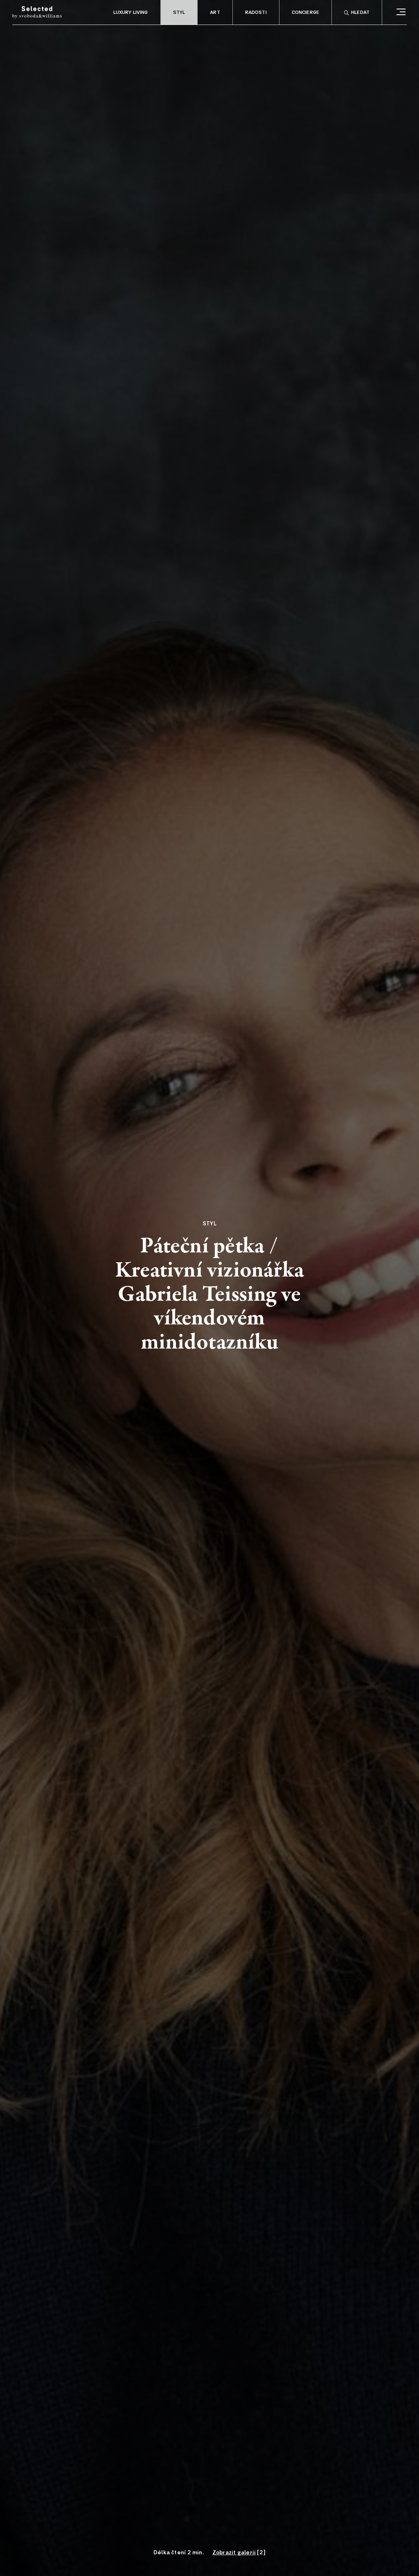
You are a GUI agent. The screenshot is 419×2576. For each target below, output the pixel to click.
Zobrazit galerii (234, 2553)
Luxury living (131, 13)
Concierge (305, 13)
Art (215, 13)
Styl (179, 13)
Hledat (360, 13)
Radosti (256, 13)
